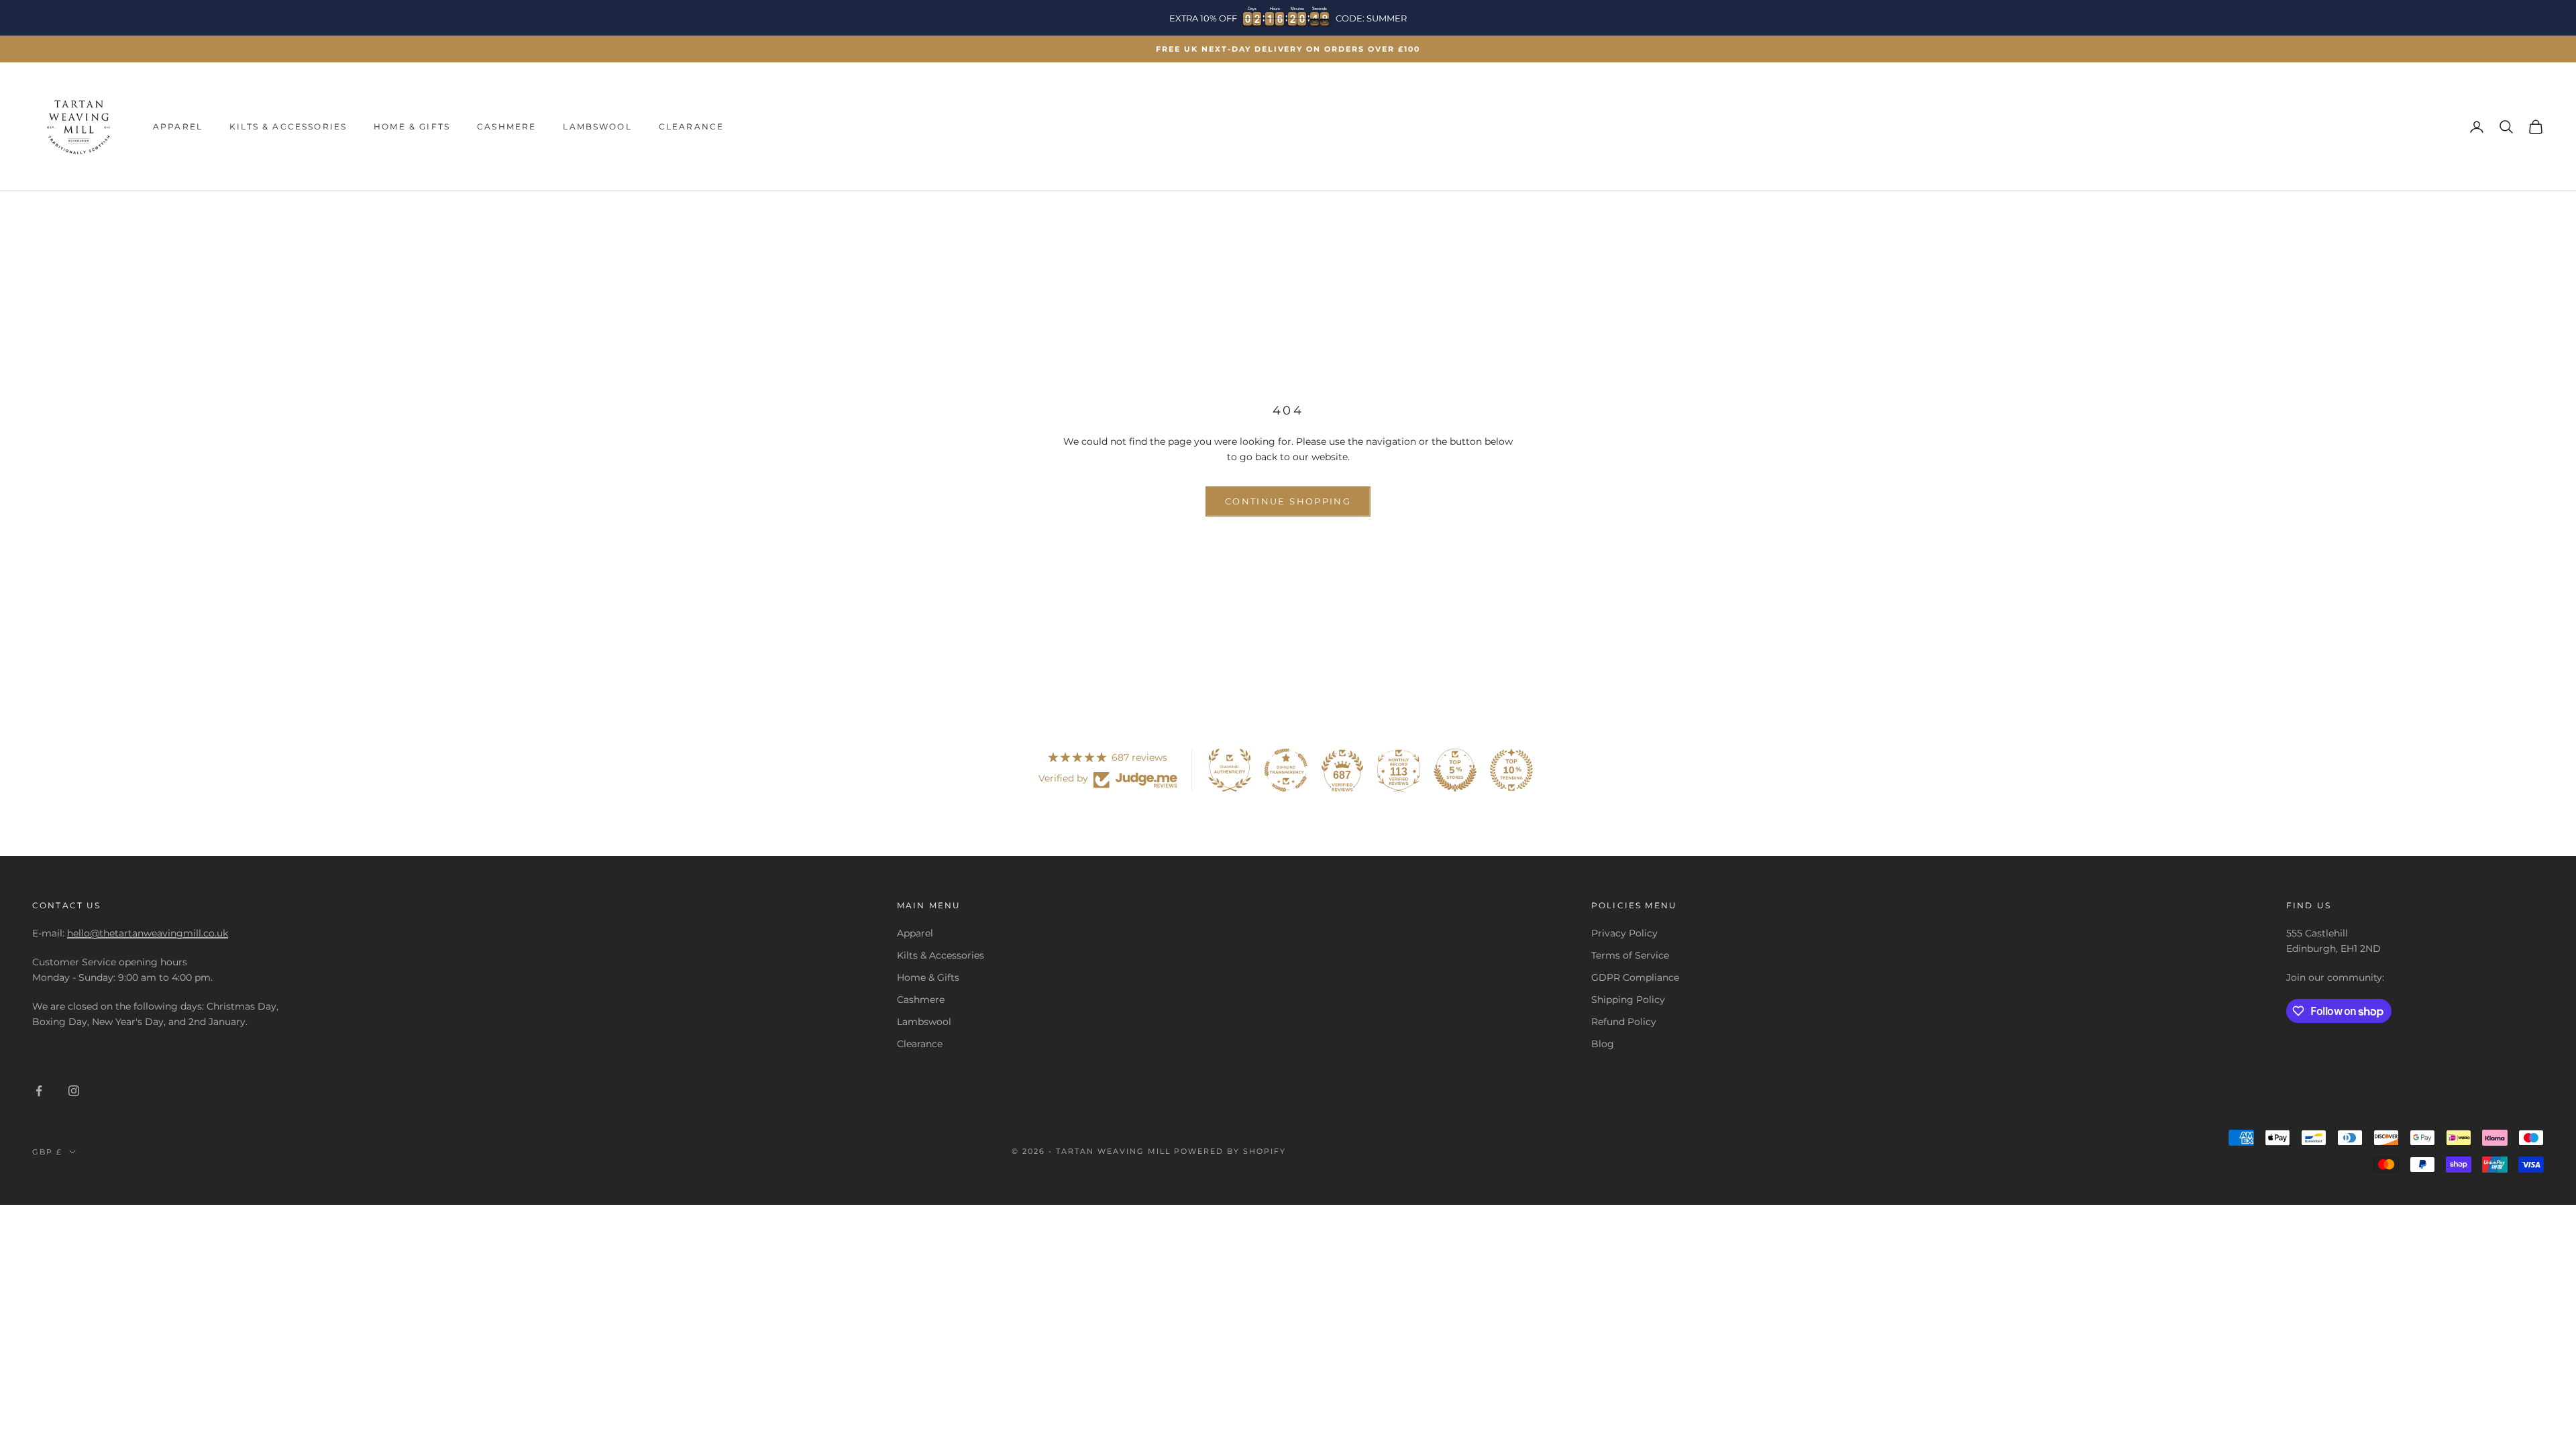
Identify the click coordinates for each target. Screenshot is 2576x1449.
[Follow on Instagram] (74, 1091)
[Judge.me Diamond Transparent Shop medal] (1286, 770)
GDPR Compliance (1635, 977)
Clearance (691, 126)
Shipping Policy (1628, 1000)
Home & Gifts (412, 126)
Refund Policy (1624, 1022)
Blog (1603, 1044)
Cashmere (506, 126)
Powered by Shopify (1230, 1151)
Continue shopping (1288, 501)
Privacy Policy (1624, 933)
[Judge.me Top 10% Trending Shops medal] (1511, 770)
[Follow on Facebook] (39, 1091)
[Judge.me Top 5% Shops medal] (1455, 770)
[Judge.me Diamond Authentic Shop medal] (1230, 770)
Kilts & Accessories (288, 126)
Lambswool (597, 126)
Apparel (178, 126)
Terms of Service (1630, 955)
